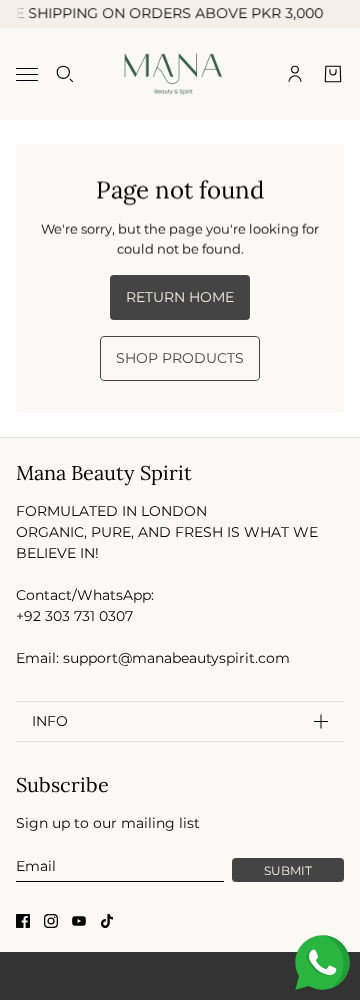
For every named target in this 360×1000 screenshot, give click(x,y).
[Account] (295, 74)
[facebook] (23, 921)
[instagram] (51, 921)
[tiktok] (107, 921)
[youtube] (79, 921)
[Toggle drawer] (27, 73)
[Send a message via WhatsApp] (322, 962)
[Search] (65, 74)
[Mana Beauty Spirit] (180, 74)
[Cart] (333, 74)
